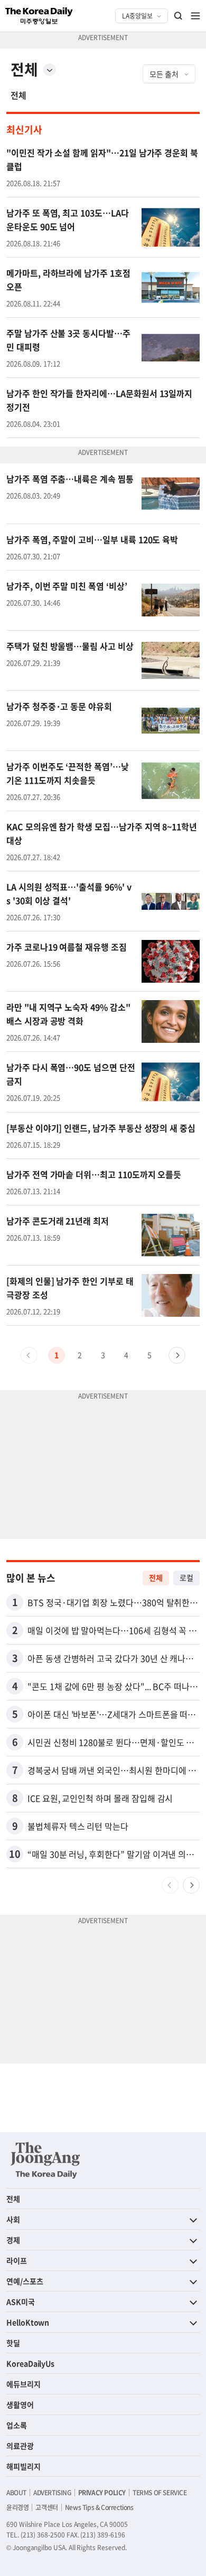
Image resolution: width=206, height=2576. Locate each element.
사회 (13, 2219)
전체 (18, 95)
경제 (13, 2240)
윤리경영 (17, 2507)
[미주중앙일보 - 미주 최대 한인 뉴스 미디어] (39, 16)
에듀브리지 (24, 2384)
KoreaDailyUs (30, 2363)
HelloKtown (28, 2322)
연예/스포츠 (25, 2281)
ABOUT (16, 2493)
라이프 (17, 2260)
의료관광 (20, 2446)
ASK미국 (21, 2302)
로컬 (186, 1577)
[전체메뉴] (195, 16)
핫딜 (13, 2343)
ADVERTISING (52, 2493)
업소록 (17, 2425)
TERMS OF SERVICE (160, 2493)
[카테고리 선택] (50, 70)
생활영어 (20, 2404)
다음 (177, 1355)
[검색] (179, 16)
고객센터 (46, 2507)
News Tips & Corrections (99, 2507)
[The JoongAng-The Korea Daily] (45, 2160)
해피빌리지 (24, 2466)
